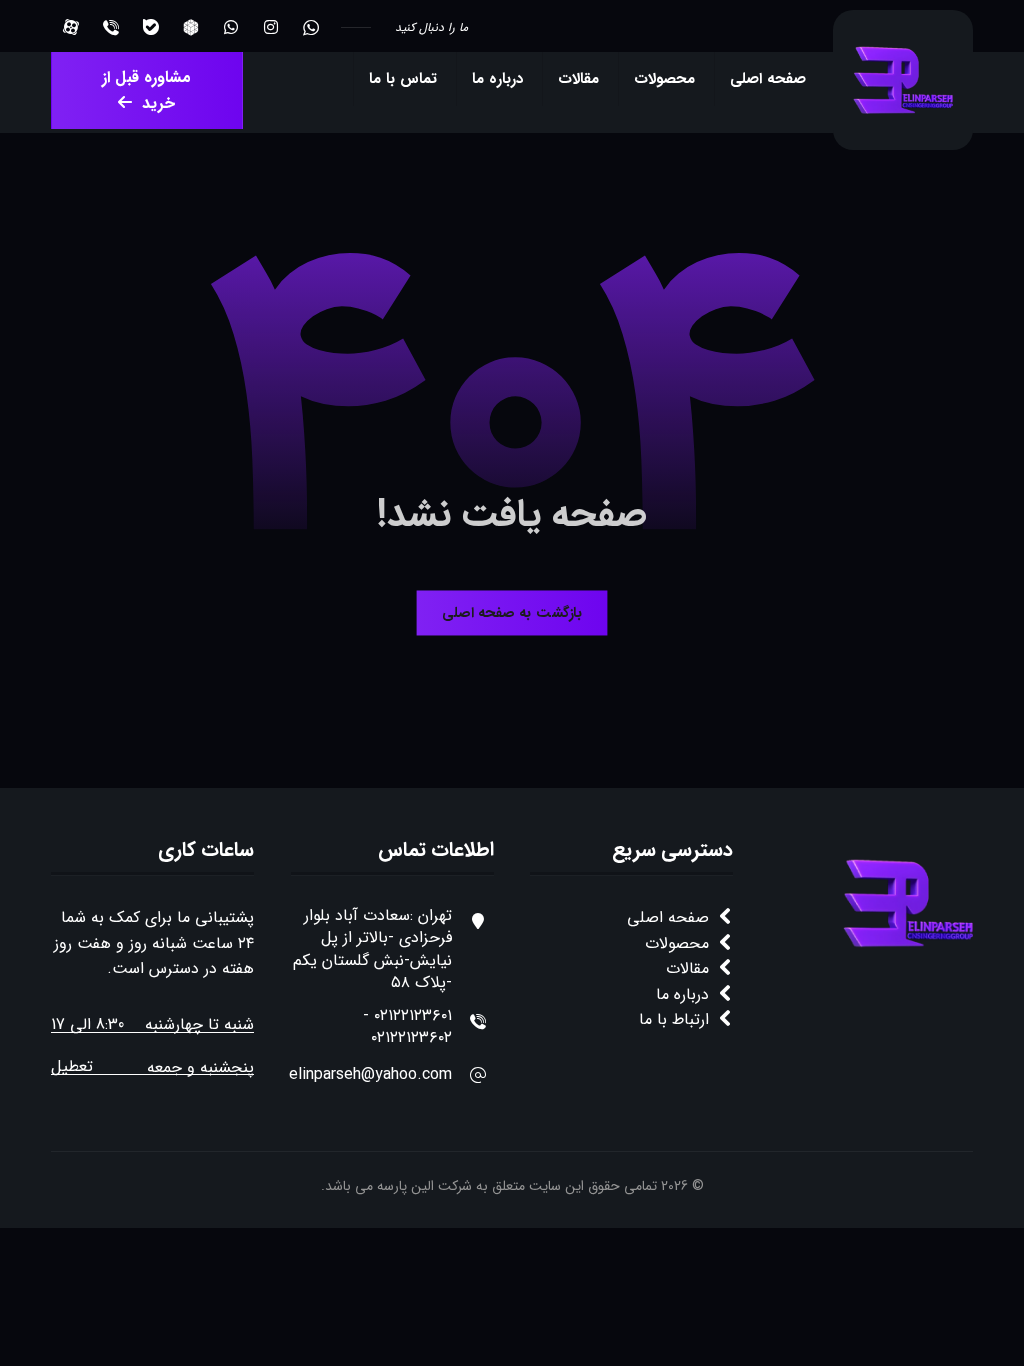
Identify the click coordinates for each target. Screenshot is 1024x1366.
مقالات (687, 968)
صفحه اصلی (668, 917)
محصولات (677, 943)
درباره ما (682, 994)
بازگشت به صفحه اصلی (512, 613)
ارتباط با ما (674, 1019)
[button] (311, 27)
